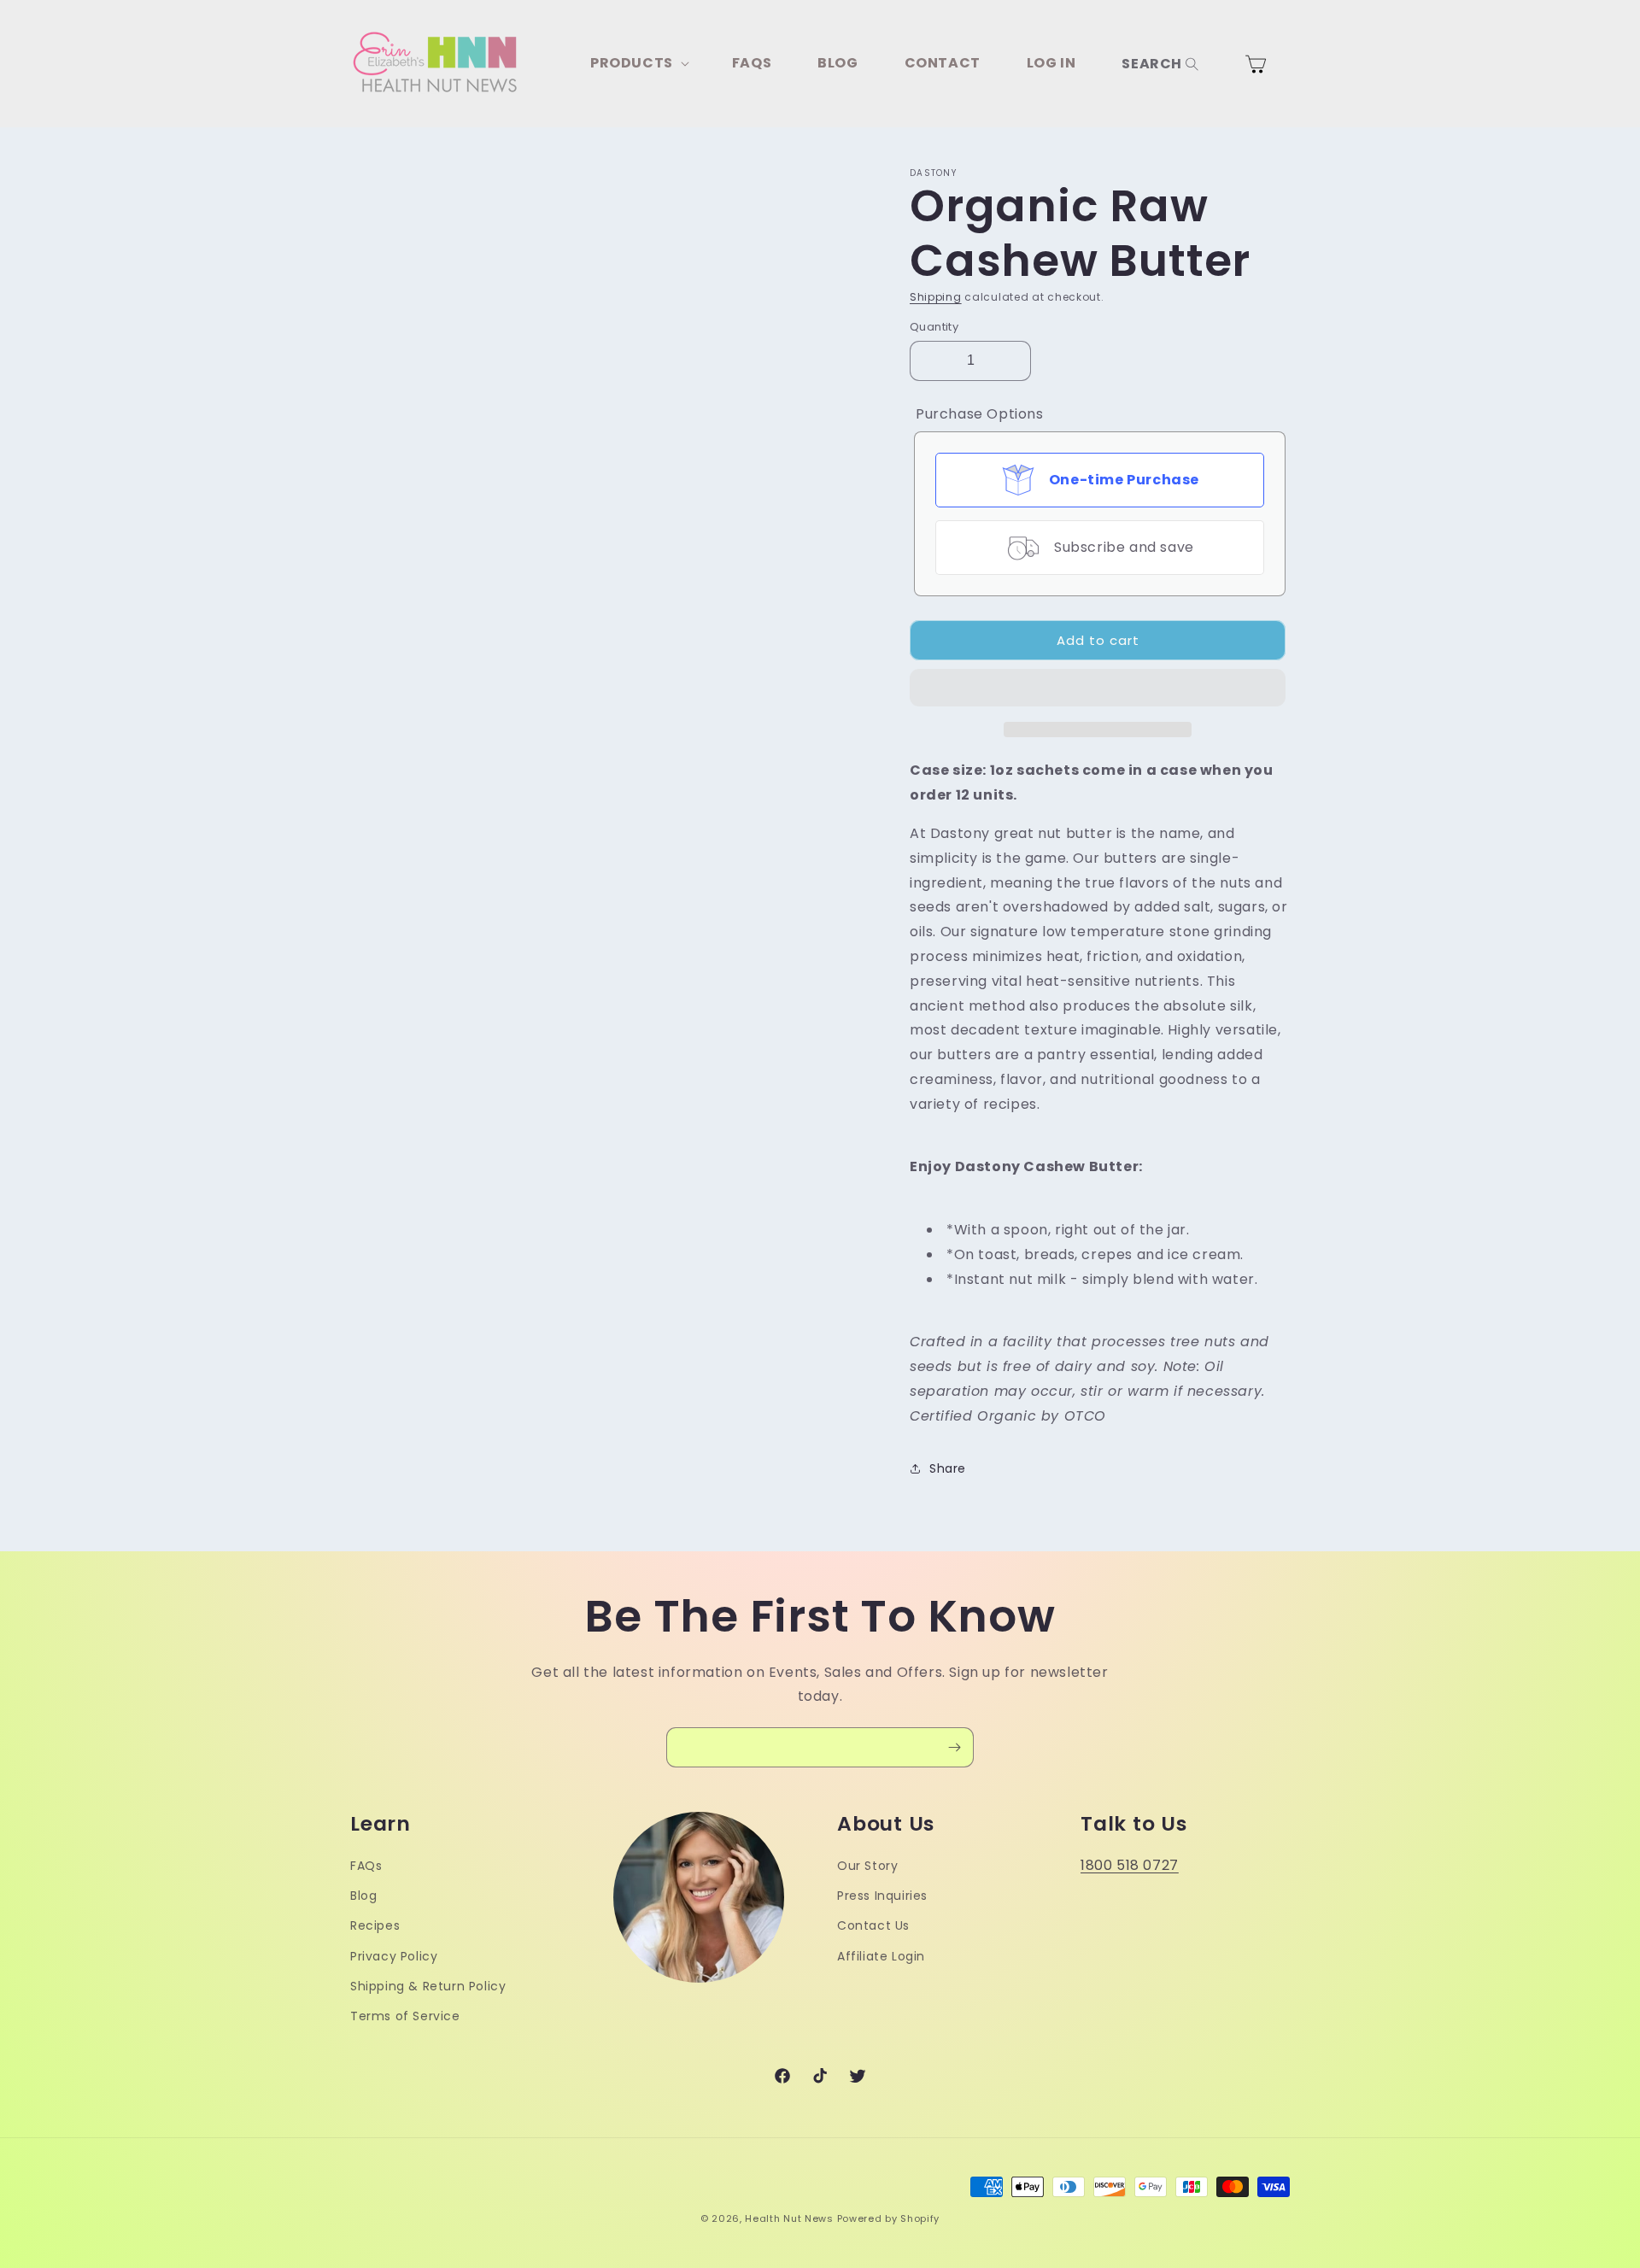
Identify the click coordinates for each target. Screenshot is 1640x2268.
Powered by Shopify (889, 2218)
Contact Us (873, 1925)
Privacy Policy (394, 1955)
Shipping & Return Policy (428, 1986)
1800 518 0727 (1130, 1865)
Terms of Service (405, 2016)
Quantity (934, 327)
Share (948, 1468)
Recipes (375, 1925)
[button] (1098, 689)
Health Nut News (789, 2218)
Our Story (867, 1866)
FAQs (366, 1866)
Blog (363, 1896)
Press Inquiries (882, 1896)
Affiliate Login (881, 1955)
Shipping (936, 297)
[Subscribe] (954, 1747)
